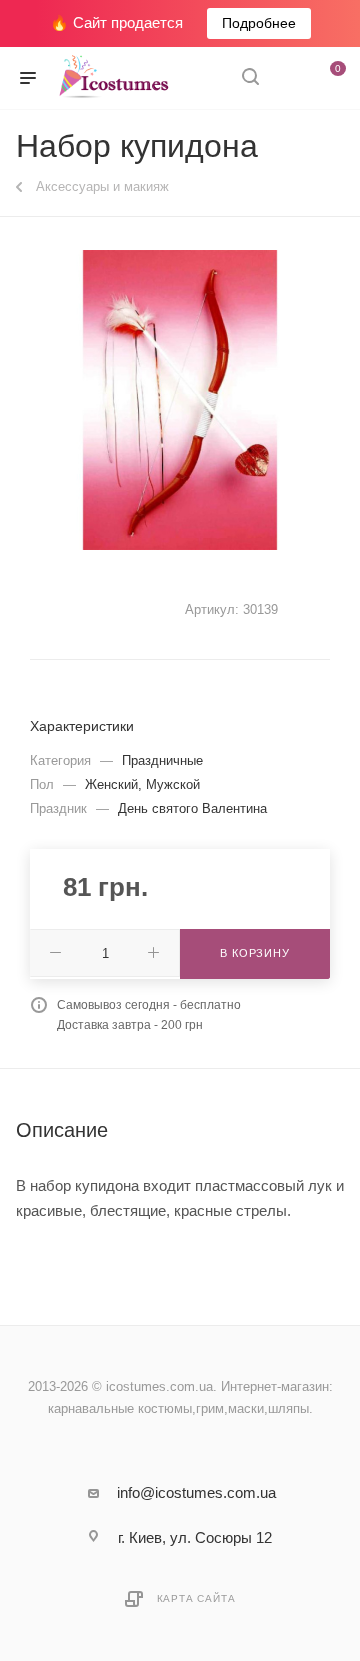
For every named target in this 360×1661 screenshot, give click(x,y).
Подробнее (259, 23)
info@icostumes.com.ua (196, 1492)
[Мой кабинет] (288, 78)
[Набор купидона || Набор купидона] (180, 400)
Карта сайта (196, 1598)
